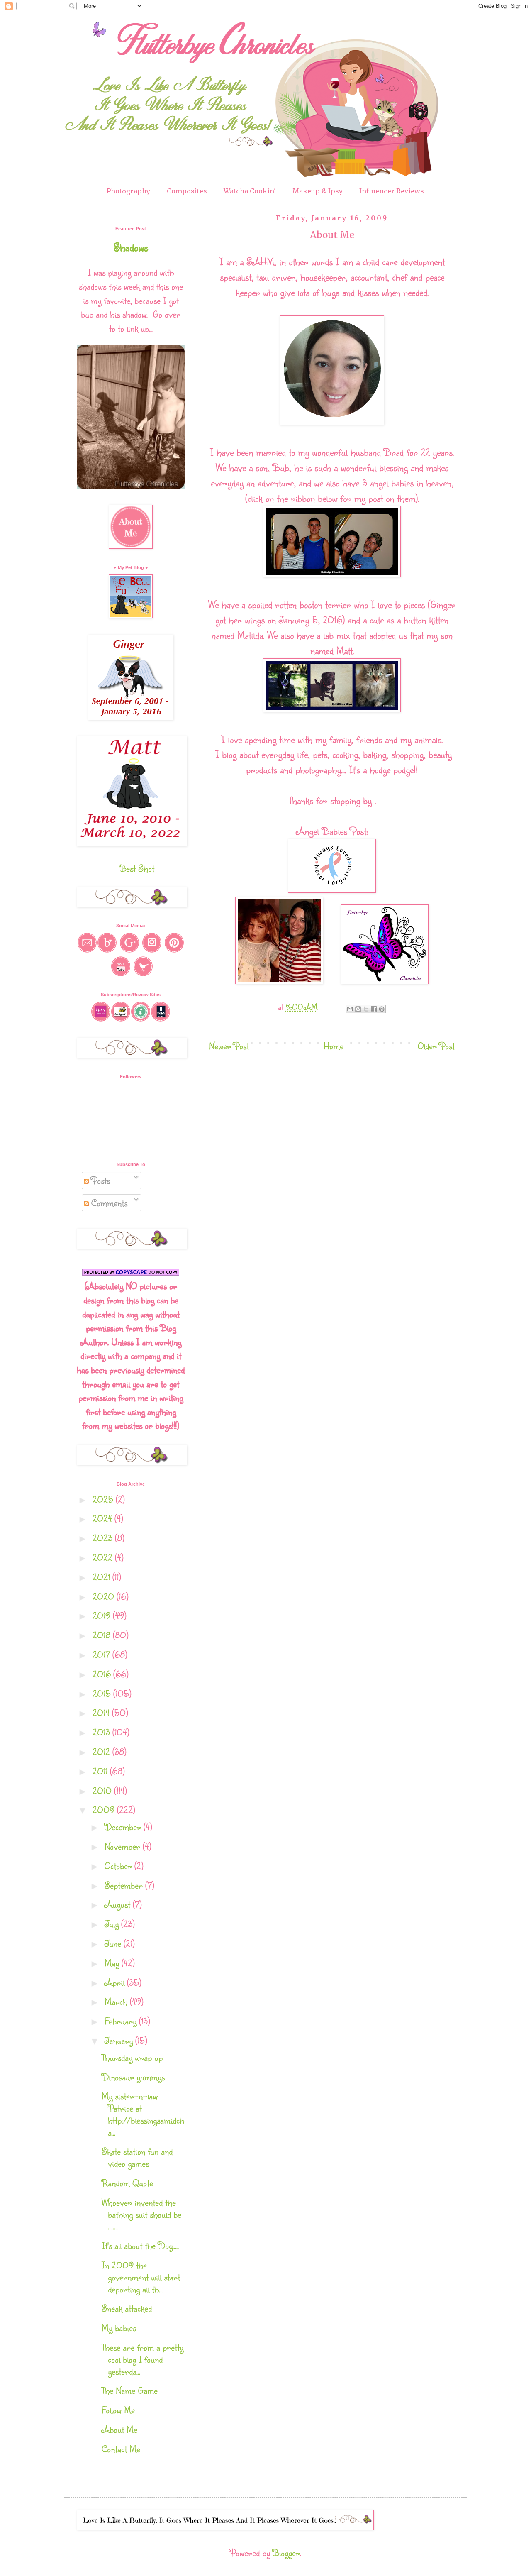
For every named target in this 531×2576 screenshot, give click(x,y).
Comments (108, 1203)
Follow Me (118, 2410)
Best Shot (137, 868)
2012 (102, 1751)
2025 (104, 1499)
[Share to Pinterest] (382, 1009)
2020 (105, 1596)
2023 (104, 1538)
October (119, 1866)
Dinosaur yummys (133, 2077)
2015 (103, 1693)
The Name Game (130, 2390)
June (114, 1943)
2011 (101, 1771)
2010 (103, 1790)
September (125, 1885)
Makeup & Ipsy (318, 191)
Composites (187, 191)
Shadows (131, 247)
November (124, 1846)
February (122, 2021)
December (124, 1827)
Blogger (286, 2553)
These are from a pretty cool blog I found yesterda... (142, 2359)
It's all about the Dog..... (140, 2245)
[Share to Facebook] (374, 1009)
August (119, 1904)
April (116, 1982)
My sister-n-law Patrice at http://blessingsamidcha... (143, 2114)
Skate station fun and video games (137, 2157)
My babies (119, 2328)
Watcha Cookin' (250, 191)
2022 (104, 1557)
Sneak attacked (127, 2308)
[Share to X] (366, 1009)
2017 (102, 1654)
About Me (119, 2429)
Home (334, 1046)
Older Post (436, 1046)
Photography (128, 191)
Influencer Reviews (392, 191)
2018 (103, 1635)
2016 (103, 1674)
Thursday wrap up (132, 2057)
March (117, 2001)
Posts (99, 1180)
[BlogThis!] (358, 1009)
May (113, 1963)
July (113, 1924)
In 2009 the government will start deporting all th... (141, 2277)
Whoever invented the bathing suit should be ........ (141, 2214)
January (120, 2040)
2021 (102, 1577)
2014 (102, 1712)
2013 (102, 1732)
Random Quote (127, 2183)
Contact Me (121, 2449)
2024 (104, 1518)
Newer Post (229, 1046)
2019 (103, 1615)
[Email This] (350, 1009)
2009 (105, 1810)
